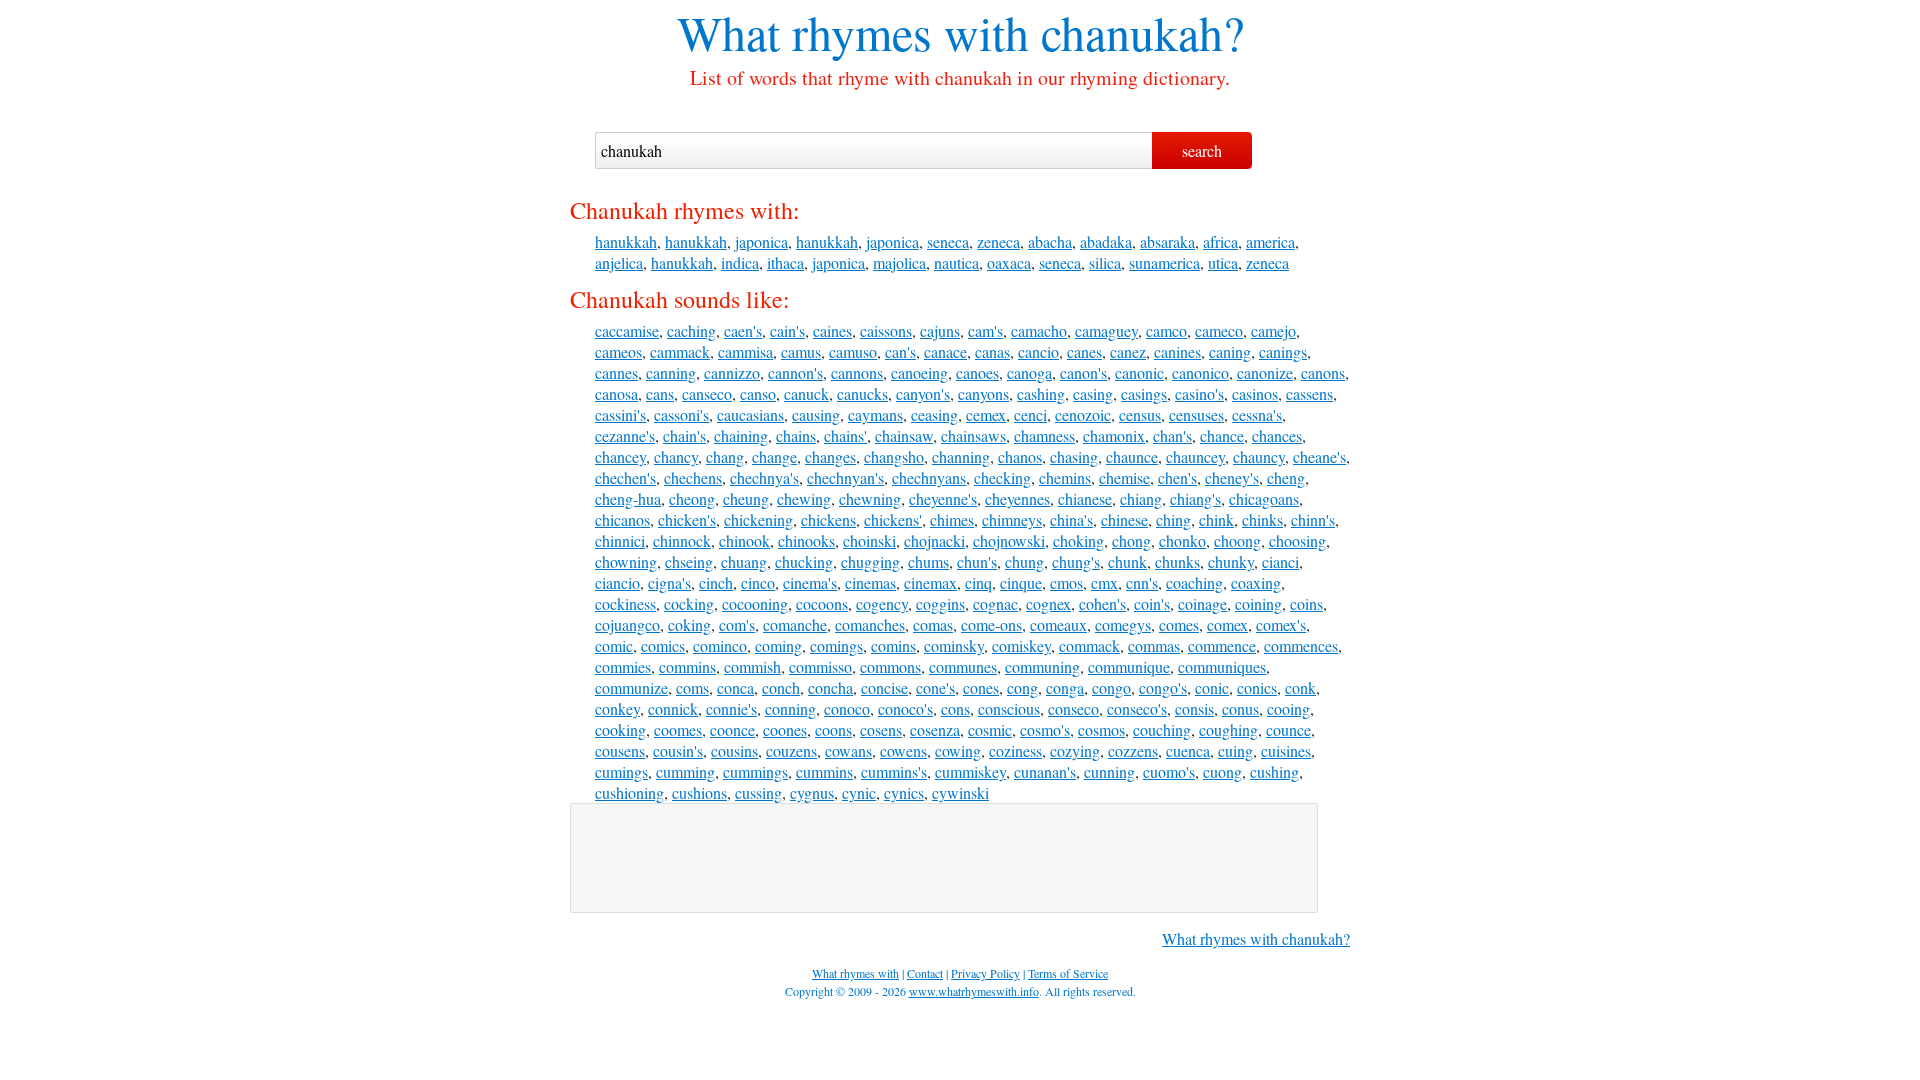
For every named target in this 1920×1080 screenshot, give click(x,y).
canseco (707, 393)
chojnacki (934, 540)
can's (900, 351)
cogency (882, 603)
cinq (978, 582)
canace (945, 351)
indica (740, 262)
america (1270, 241)
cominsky (954, 645)
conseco (1073, 708)
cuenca (1188, 750)
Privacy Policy (985, 973)
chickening (758, 519)
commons (890, 666)
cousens (620, 750)
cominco (720, 645)
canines (1177, 351)
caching (691, 330)
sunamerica (1164, 262)
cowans (848, 750)
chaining (741, 435)
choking (1078, 540)
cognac (995, 603)
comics (663, 645)
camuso (853, 351)
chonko (1182, 540)
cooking (620, 729)
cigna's (669, 582)
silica (1105, 262)
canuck (806, 393)
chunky (1231, 561)
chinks (1262, 519)
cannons (857, 372)
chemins (1065, 477)
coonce (732, 729)
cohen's (1102, 603)
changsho (894, 456)
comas (933, 624)
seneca (948, 241)
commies (623, 666)
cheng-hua (628, 498)
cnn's (1142, 582)
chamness (1044, 435)
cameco (1219, 330)
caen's (743, 330)
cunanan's (1045, 771)
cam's (985, 330)
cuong (1222, 771)
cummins (824, 771)
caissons (886, 330)
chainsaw (904, 435)
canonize (1265, 372)
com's (737, 624)
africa (1220, 241)
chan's (1172, 435)
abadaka (1106, 241)
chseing (689, 561)
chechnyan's (845, 477)
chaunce (1132, 456)
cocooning (755, 603)
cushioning (629, 792)
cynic (859, 792)
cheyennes (1017, 498)
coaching (1194, 582)
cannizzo (732, 372)
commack (1089, 645)
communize (631, 687)
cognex (1048, 603)
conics (1257, 687)
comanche (795, 624)
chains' (845, 435)
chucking (804, 561)
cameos (618, 351)
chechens (693, 477)
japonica (761, 241)
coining (1258, 603)
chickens (828, 519)
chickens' (893, 519)
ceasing (934, 414)
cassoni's (681, 414)
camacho (1039, 330)
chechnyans (929, 477)
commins (687, 666)
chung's (1076, 561)
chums (928, 561)
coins (1306, 603)
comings (836, 645)
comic (614, 645)
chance (1222, 435)
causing (816, 414)
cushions (699, 792)
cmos (1066, 582)
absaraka (1167, 241)
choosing (1297, 540)
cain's (787, 330)
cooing (1288, 708)
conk (1300, 687)
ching (1173, 519)
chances (1277, 435)
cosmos (1101, 729)
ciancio (617, 582)
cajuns (940, 330)
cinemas (870, 582)
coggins (940, 603)
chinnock (682, 540)
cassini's (620, 414)
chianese (1085, 498)
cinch (716, 582)
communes (963, 666)
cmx (1104, 582)
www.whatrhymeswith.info (974, 991)
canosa (616, 393)
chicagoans (1264, 498)
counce (1288, 729)
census (1140, 414)
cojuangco (627, 624)
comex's (1281, 624)
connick (673, 708)
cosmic (990, 729)
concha (830, 687)
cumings (621, 771)
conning (790, 708)
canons (1323, 372)
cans (660, 393)
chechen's (625, 477)
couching (1162, 729)
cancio (1038, 351)
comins (893, 645)
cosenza (935, 729)
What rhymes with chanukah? (1256, 938)
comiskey (1021, 645)
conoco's (905, 708)
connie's (731, 708)
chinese (1124, 519)
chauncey (1195, 456)
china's (1071, 519)
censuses (1196, 414)
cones (981, 687)
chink (1216, 519)
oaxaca (1009, 262)
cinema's (810, 582)
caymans (875, 414)
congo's (1163, 687)
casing (1093, 393)
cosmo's (1045, 729)
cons (955, 708)
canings (1283, 351)
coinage (1202, 603)
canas (992, 351)
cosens (881, 729)
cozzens (1133, 750)
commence (1222, 645)
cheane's (1319, 456)
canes (1084, 351)
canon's (1083, 372)
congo (1111, 687)
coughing (1228, 729)
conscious (1009, 708)
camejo (1273, 330)
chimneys (1012, 519)
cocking (689, 603)
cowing (958, 750)
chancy (676, 456)
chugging (870, 561)
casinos (1255, 393)
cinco (758, 582)
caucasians (750, 414)
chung (1024, 561)
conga (1065, 687)
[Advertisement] (944, 858)
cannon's (795, 372)
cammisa (745, 351)
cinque (1021, 582)
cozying (1075, 750)
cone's (935, 687)
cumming (685, 771)
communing (1042, 666)
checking (1002, 477)
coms (692, 687)
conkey (617, 708)
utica (1223, 262)
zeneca (998, 241)
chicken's (687, 519)
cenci (1030, 414)
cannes (616, 372)
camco (1166, 330)
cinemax (930, 582)
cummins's (894, 771)
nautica (956, 262)
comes (1179, 624)
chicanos (622, 519)
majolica (899, 262)
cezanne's (625, 435)
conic (1212, 687)
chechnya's (764, 477)
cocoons (822, 603)
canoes (977, 372)
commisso (820, 666)
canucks (862, 393)
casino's (1199, 393)
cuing (1235, 750)
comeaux (1058, 624)
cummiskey (970, 771)
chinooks (806, 540)
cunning (1109, 771)
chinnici (620, 540)
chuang (744, 561)
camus (801, 351)
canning (671, 372)
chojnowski (1009, 540)
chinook (744, 540)
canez (1128, 351)
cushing (1274, 771)
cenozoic (1083, 414)
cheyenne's (943, 498)
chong (1131, 540)
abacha (1050, 241)
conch (781, 687)
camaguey (1106, 330)
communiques (1222, 666)
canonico (1200, 372)
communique (1129, 666)
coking (689, 624)
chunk (1127, 561)
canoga (1029, 372)
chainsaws (973, 435)
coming (778, 645)
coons (833, 729)
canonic (1139, 372)
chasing (1074, 456)
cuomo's (1169, 771)
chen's (1177, 477)
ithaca (785, 262)
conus (1240, 708)
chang (725, 456)
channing (961, 456)
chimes (952, 519)
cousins (734, 750)
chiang (1141, 498)
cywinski (960, 792)
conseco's (1137, 708)
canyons (983, 393)
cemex (986, 414)
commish (752, 666)
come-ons (991, 624)
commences (1301, 645)
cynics (904, 792)
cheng (1286, 477)
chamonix (1114, 435)
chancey (620, 456)
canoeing (919, 372)
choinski (869, 540)
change (774, 456)
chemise (1124, 477)
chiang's (1195, 498)
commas (1154, 645)
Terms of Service (1068, 973)
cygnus (812, 792)
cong (1022, 687)
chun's (977, 561)
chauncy (1259, 456)
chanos (1020, 456)
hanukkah (626, 241)
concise (884, 687)
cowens (903, 750)
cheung (746, 498)
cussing (758, 792)
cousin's (678, 750)
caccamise (627, 330)
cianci (1280, 561)
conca (735, 687)
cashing (1041, 393)
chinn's (1313, 519)
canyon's (923, 393)
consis (1194, 708)
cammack (680, 351)
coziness (1015, 750)
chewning (870, 498)
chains (796, 435)
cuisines (1286, 750)
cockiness (625, 603)
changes (830, 456)
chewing (804, 498)
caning (1230, 351)
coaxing (1256, 582)
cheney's (1232, 477)
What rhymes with (853, 32)
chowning (626, 561)
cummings (755, 771)
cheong (692, 498)
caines (832, 330)
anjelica (619, 262)
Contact (925, 973)
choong (1237, 540)
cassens (1309, 393)
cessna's (1257, 414)
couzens (791, 750)
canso (758, 393)
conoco (847, 708)
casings (1144, 393)
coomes (678, 729)
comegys (1123, 624)
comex (1227, 624)
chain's (684, 435)
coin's (1152, 603)
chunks (1177, 561)
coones (785, 729)
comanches (870, 624)
